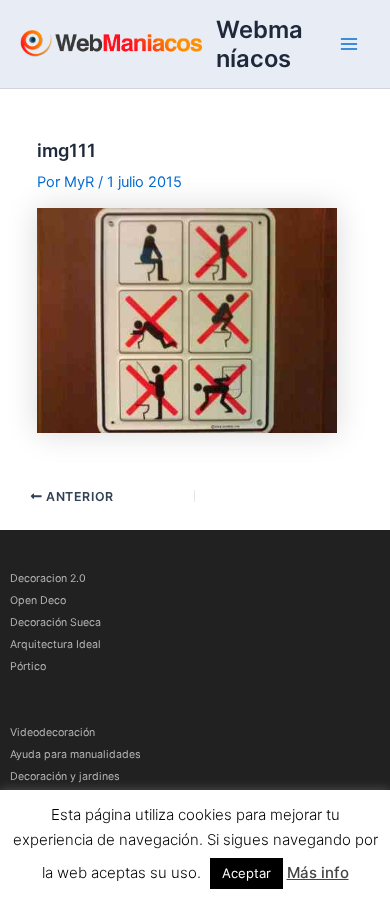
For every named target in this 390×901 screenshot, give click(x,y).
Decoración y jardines (65, 776)
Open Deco (38, 600)
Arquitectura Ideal (55, 644)
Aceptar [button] (246, 873)
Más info (318, 872)
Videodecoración (52, 732)
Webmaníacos (259, 44)
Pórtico (28, 666)
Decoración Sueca (55, 622)
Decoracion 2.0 (48, 578)
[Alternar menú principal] (349, 44)
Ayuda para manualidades (75, 754)
